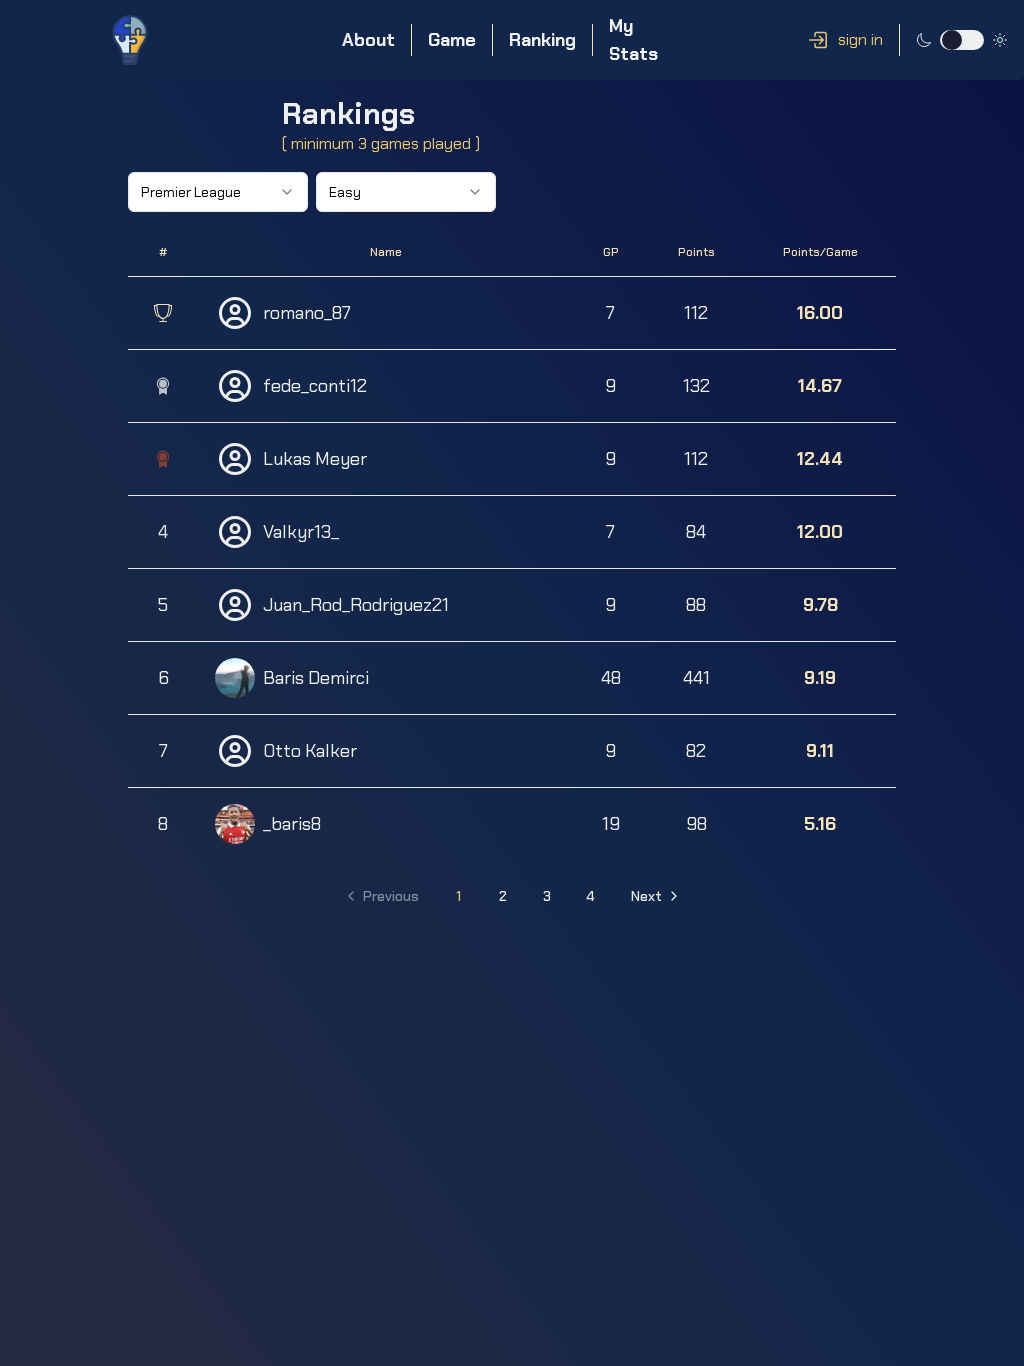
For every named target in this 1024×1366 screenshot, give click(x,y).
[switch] (962, 40)
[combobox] (218, 192)
